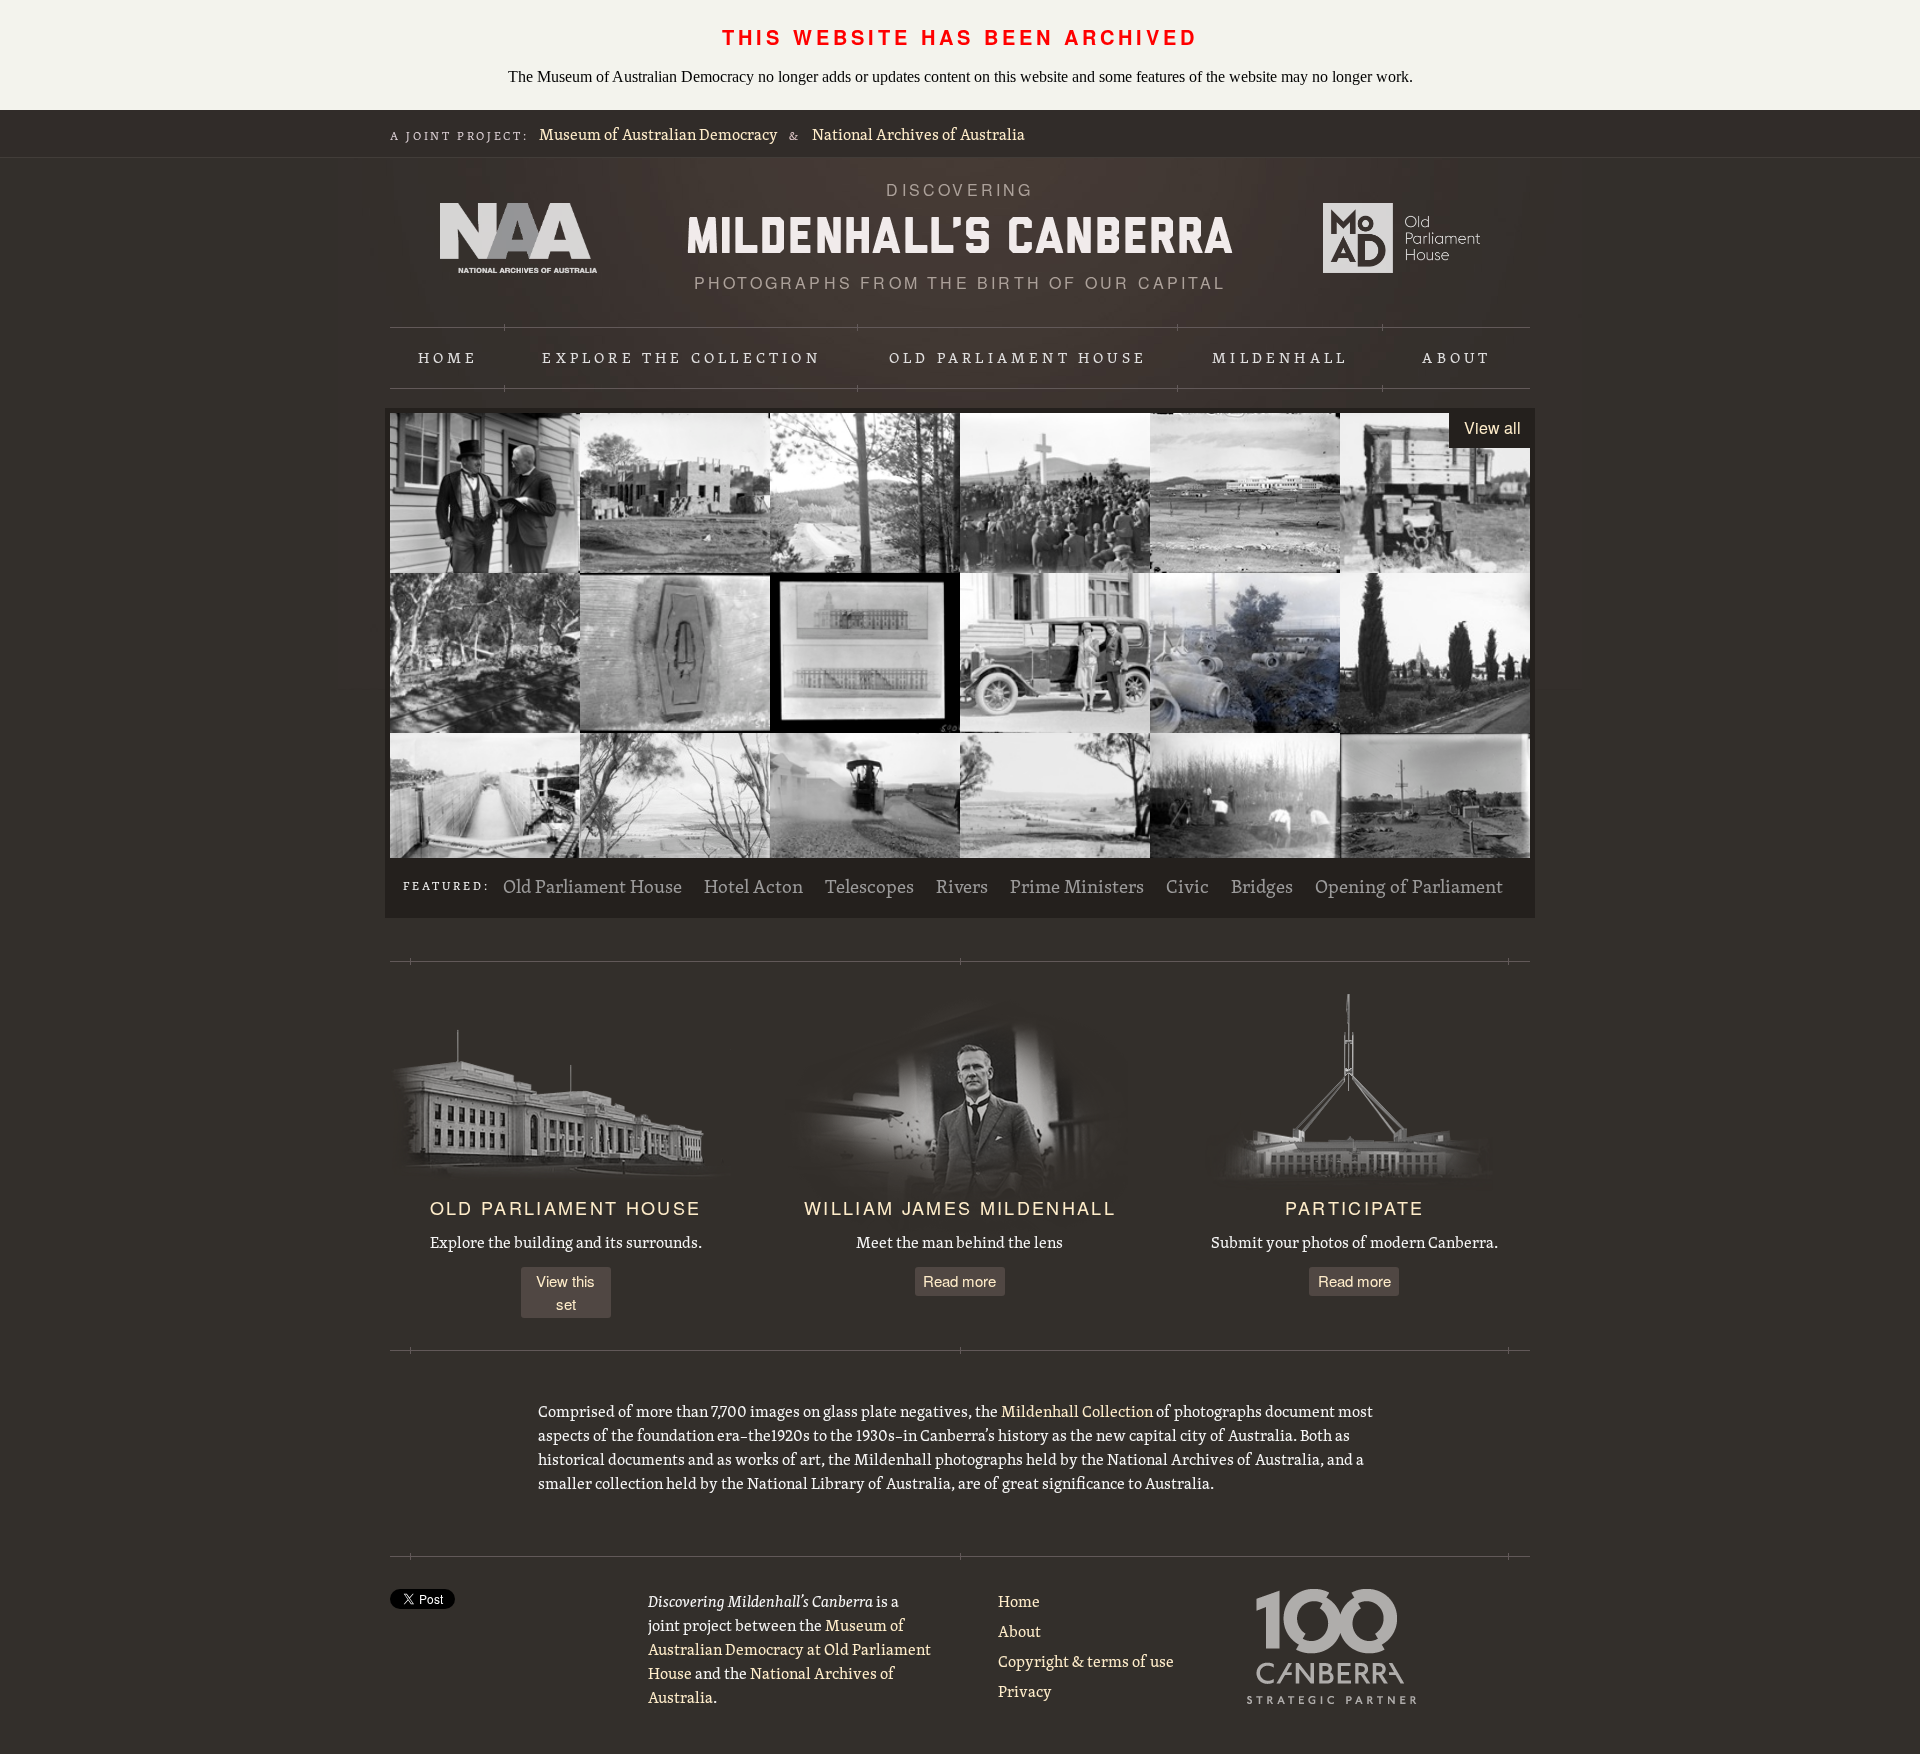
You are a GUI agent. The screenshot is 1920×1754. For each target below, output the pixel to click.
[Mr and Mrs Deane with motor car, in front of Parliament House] (1055, 653)
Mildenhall (1280, 357)
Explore (681, 357)
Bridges (1262, 886)
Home (448, 357)
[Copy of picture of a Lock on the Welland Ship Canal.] (485, 813)
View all (1492, 427)
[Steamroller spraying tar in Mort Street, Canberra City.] (865, 813)
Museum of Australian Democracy (658, 134)
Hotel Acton (753, 886)
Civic (1187, 886)
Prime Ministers (1077, 886)
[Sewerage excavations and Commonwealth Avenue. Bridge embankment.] (1435, 813)
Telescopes (869, 886)
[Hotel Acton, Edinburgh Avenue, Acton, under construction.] (675, 493)
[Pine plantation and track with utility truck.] (865, 493)
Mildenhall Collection (1077, 1411)
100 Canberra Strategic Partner (1332, 1646)
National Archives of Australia (918, 134)
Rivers (962, 886)
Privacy (1025, 1691)
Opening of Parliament (1409, 886)
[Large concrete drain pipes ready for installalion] (1245, 653)
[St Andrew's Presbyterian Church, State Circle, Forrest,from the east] (1435, 653)
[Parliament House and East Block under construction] (1245, 493)
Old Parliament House (1018, 357)
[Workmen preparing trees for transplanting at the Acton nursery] (1245, 813)
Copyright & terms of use (1086, 1661)
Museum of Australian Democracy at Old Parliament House (1401, 238)
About (1456, 357)
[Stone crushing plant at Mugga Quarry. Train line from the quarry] (485, 653)
